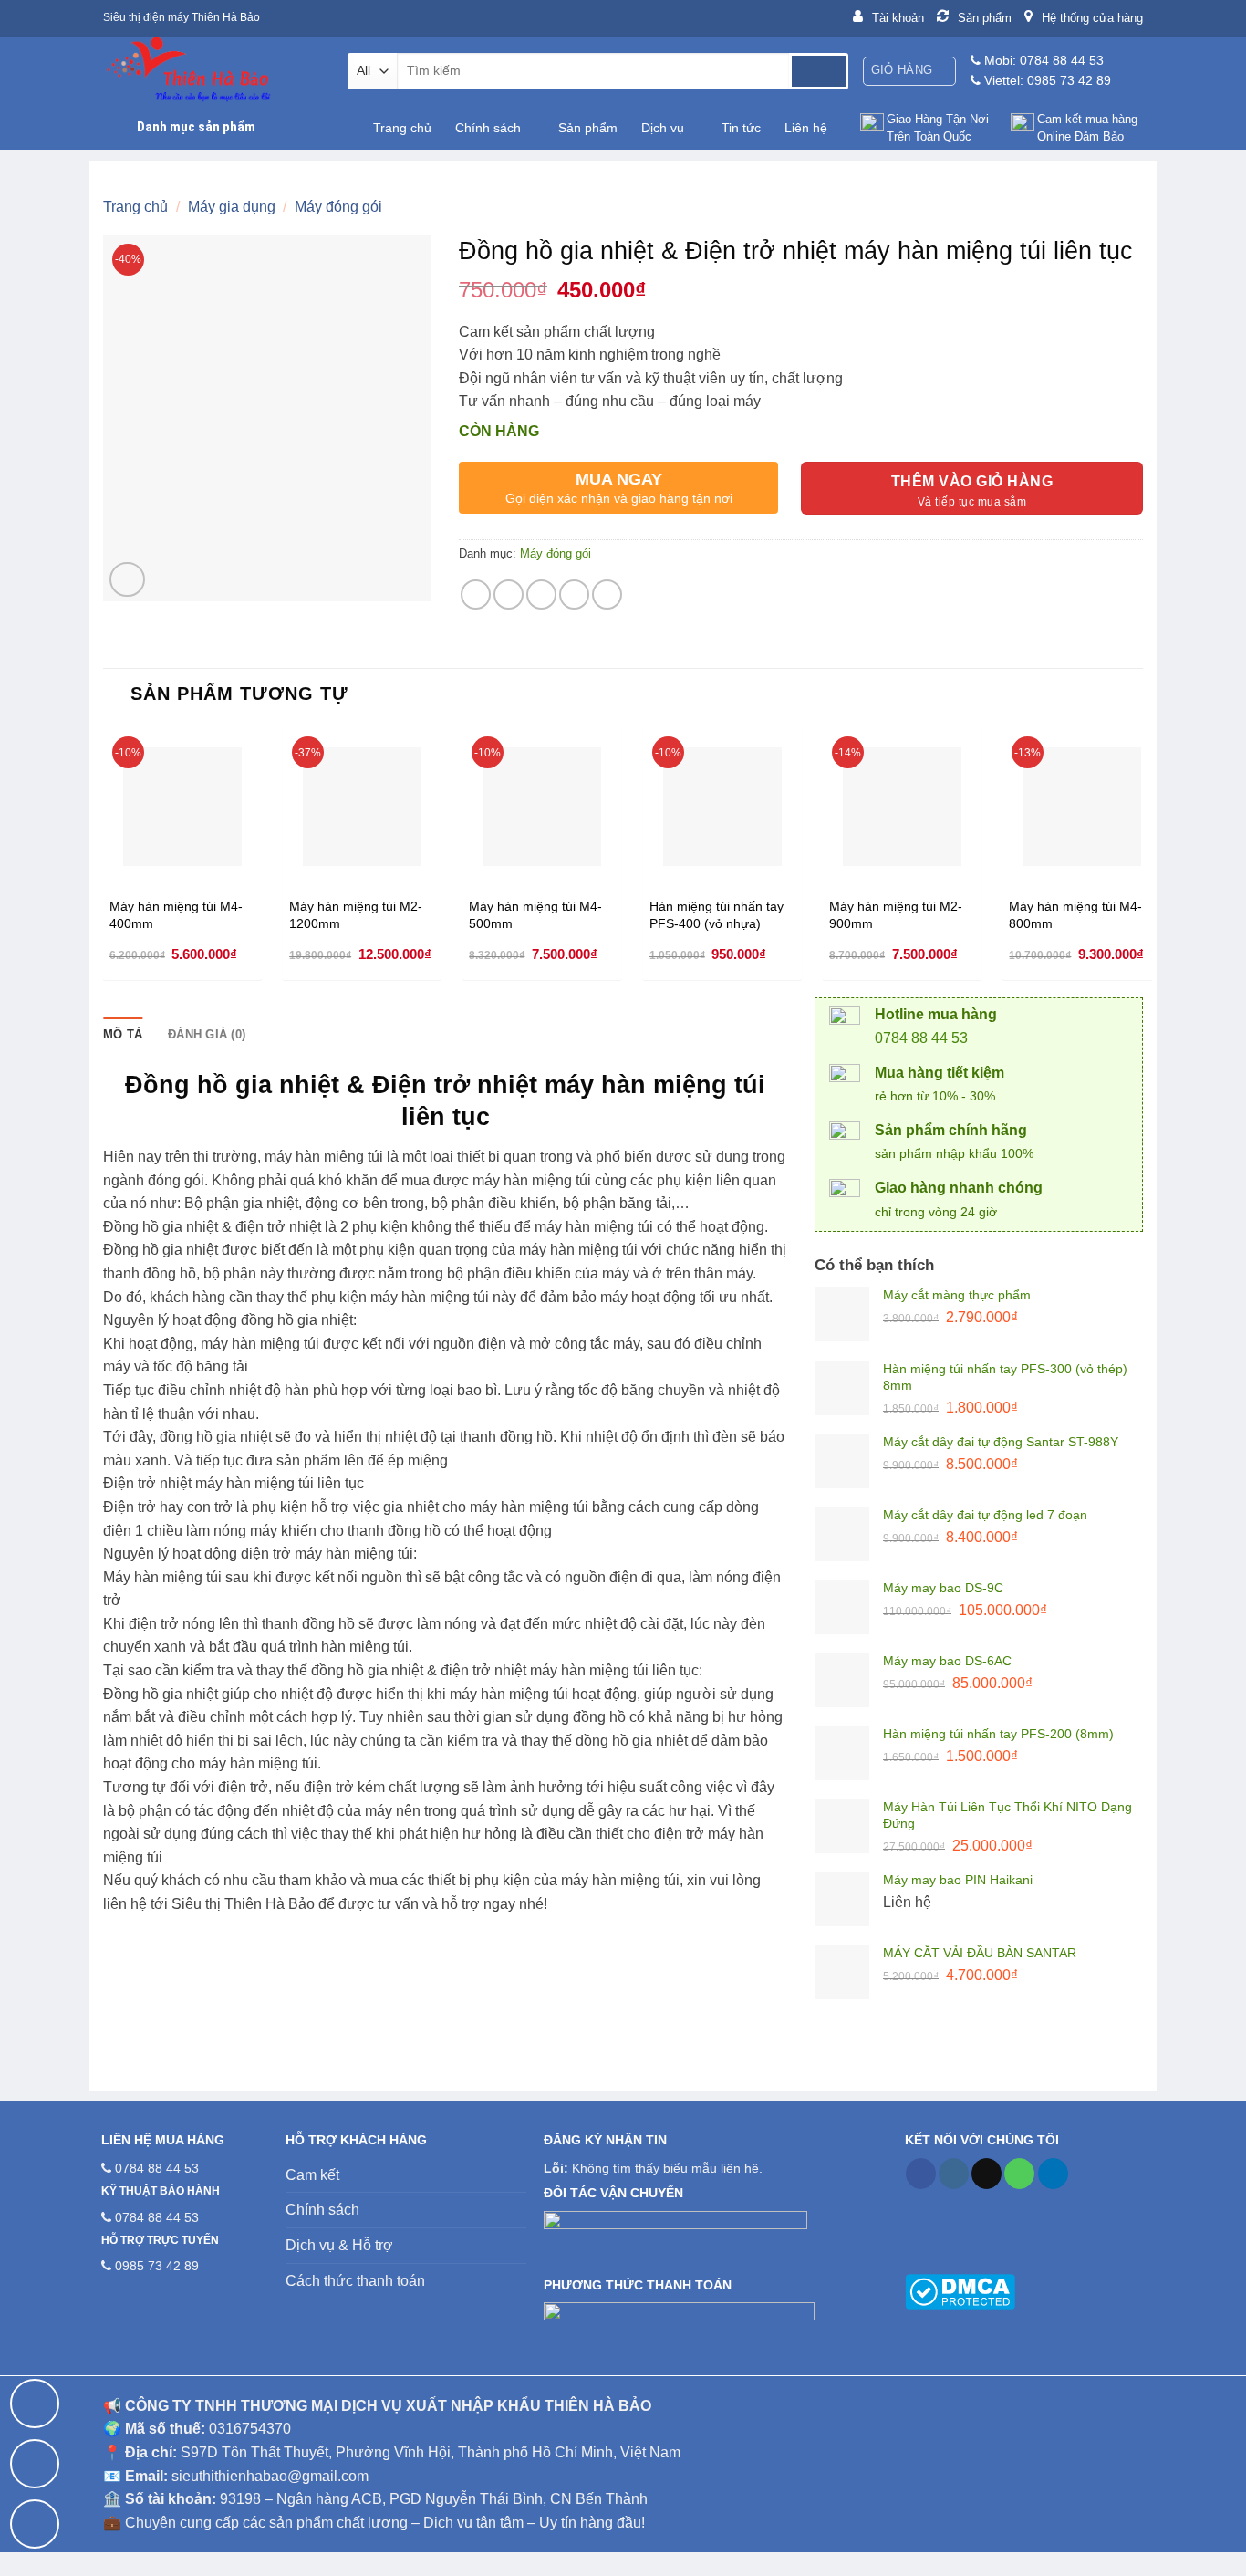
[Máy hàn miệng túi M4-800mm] (1082, 807)
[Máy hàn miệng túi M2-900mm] (902, 807)
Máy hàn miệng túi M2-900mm (896, 915)
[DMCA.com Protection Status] (960, 2290)
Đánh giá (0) (207, 1034)
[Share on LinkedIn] (607, 594)
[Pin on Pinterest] (574, 594)
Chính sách (488, 128)
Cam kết (312, 2175)
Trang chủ (402, 128)
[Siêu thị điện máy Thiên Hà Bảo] (212, 71)
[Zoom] (127, 580)
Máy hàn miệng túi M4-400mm (176, 915)
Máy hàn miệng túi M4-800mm (1075, 915)
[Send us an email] (986, 2174)
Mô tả (123, 1034)
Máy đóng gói (338, 207)
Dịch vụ (663, 128)
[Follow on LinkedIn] (1053, 2174)
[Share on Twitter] (509, 594)
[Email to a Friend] (541, 594)
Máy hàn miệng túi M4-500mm (535, 915)
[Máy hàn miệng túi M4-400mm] (182, 807)
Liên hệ (806, 128)
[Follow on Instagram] (954, 2174)
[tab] (123, 1035)
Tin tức (741, 128)
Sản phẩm (588, 128)
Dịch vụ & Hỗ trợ (339, 2245)
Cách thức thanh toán (355, 2281)
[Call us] (1019, 2174)
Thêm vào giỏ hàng (972, 481)
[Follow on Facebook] (921, 2174)
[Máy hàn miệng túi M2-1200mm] (362, 807)
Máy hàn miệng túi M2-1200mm (356, 915)
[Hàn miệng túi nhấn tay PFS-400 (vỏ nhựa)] (722, 807)
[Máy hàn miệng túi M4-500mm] (542, 807)
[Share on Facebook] (476, 594)
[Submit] (819, 71)
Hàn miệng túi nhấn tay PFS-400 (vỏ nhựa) (716, 915)
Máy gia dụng (232, 207)
